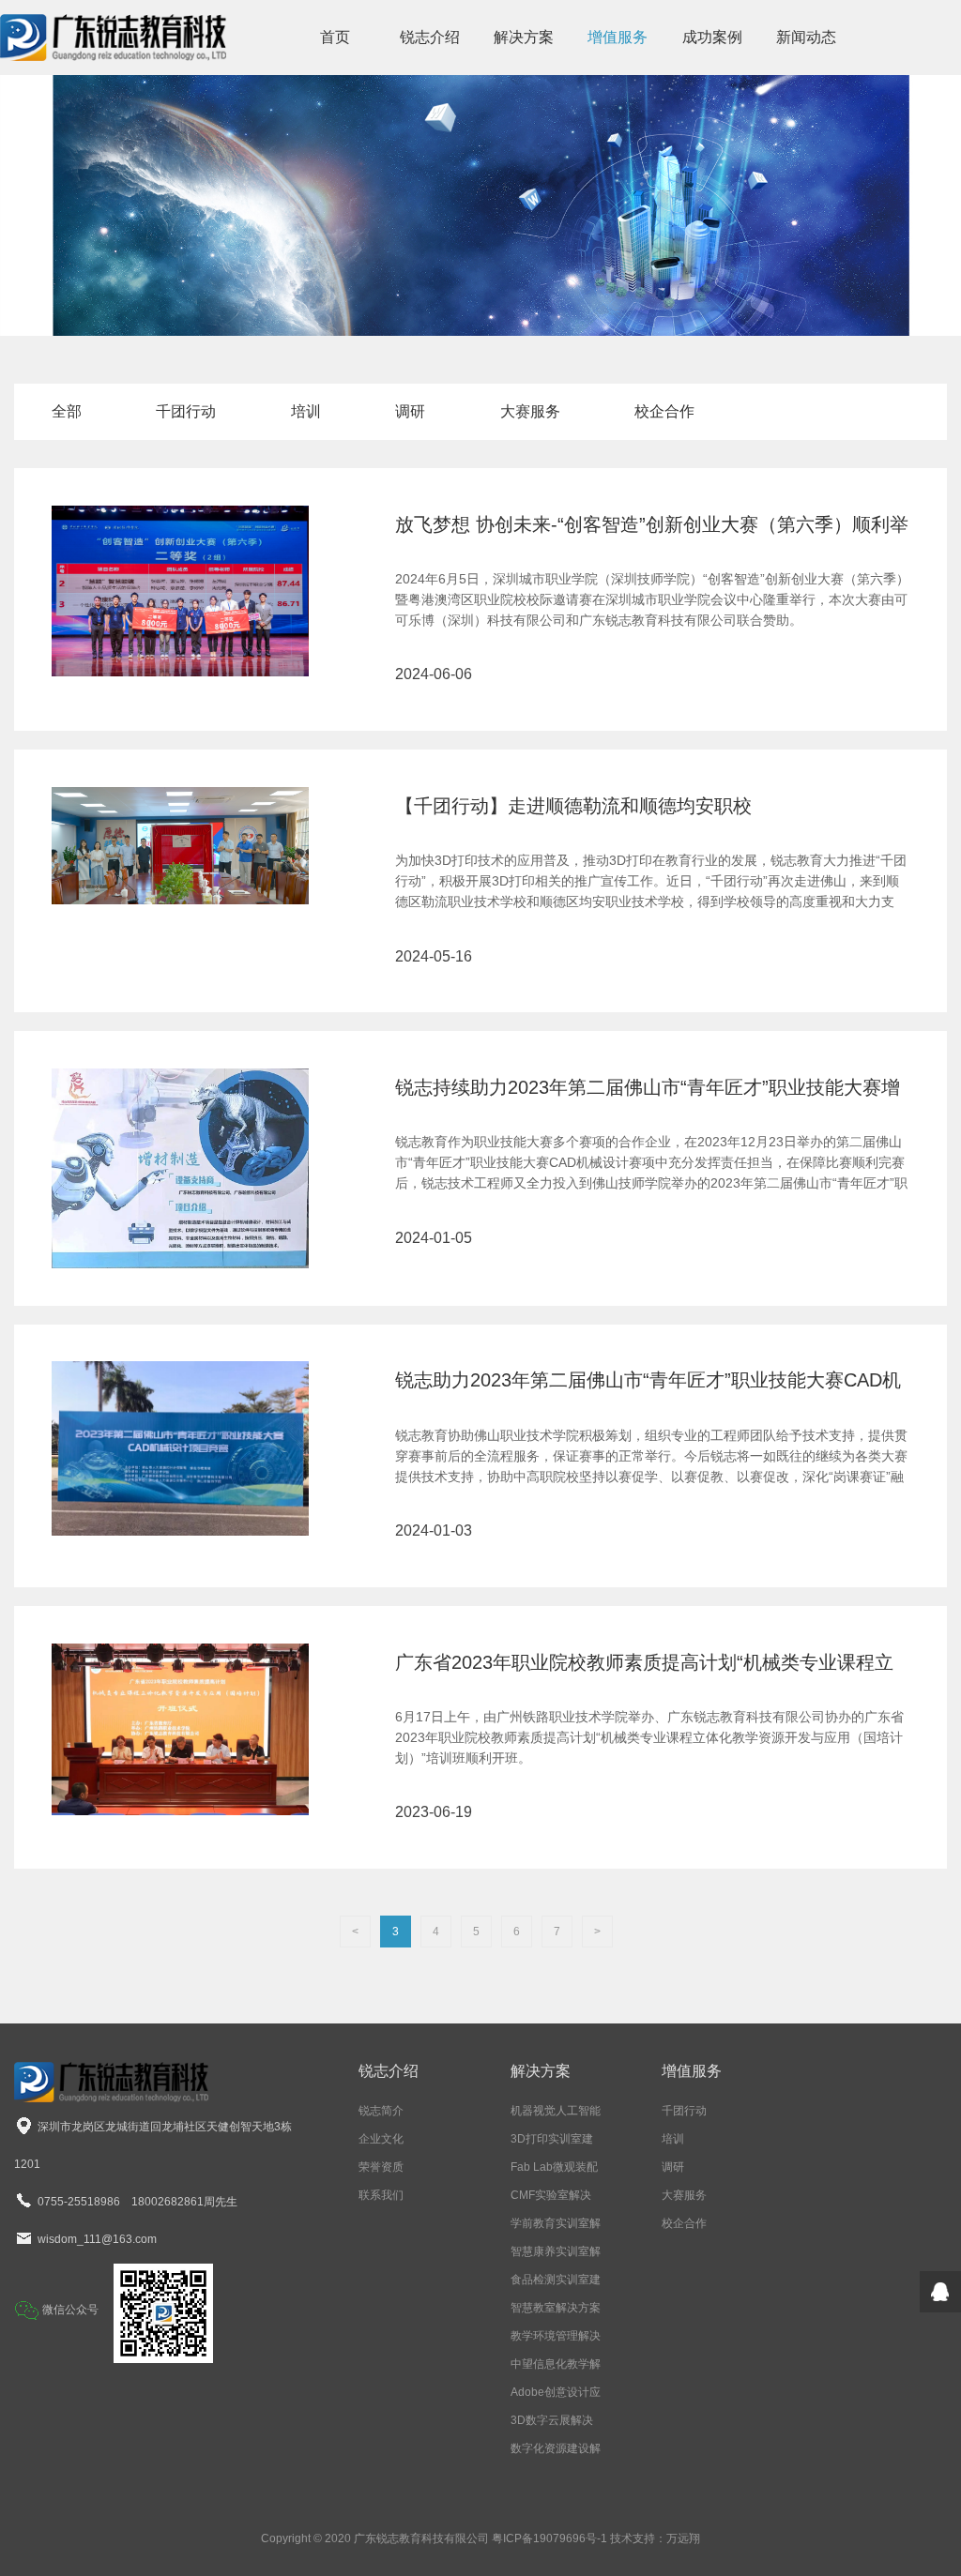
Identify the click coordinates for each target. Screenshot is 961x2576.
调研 (410, 411)
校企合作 (664, 411)
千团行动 (186, 411)
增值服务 (618, 37)
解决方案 (524, 37)
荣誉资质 (381, 2167)
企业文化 (381, 2139)
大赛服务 (530, 411)
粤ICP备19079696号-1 (549, 2538)
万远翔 (683, 2538)
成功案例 (712, 37)
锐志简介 (381, 2111)
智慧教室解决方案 (556, 2308)
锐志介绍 (430, 37)
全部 (67, 411)
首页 (335, 37)
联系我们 (381, 2195)
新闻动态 (806, 37)
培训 (306, 411)
